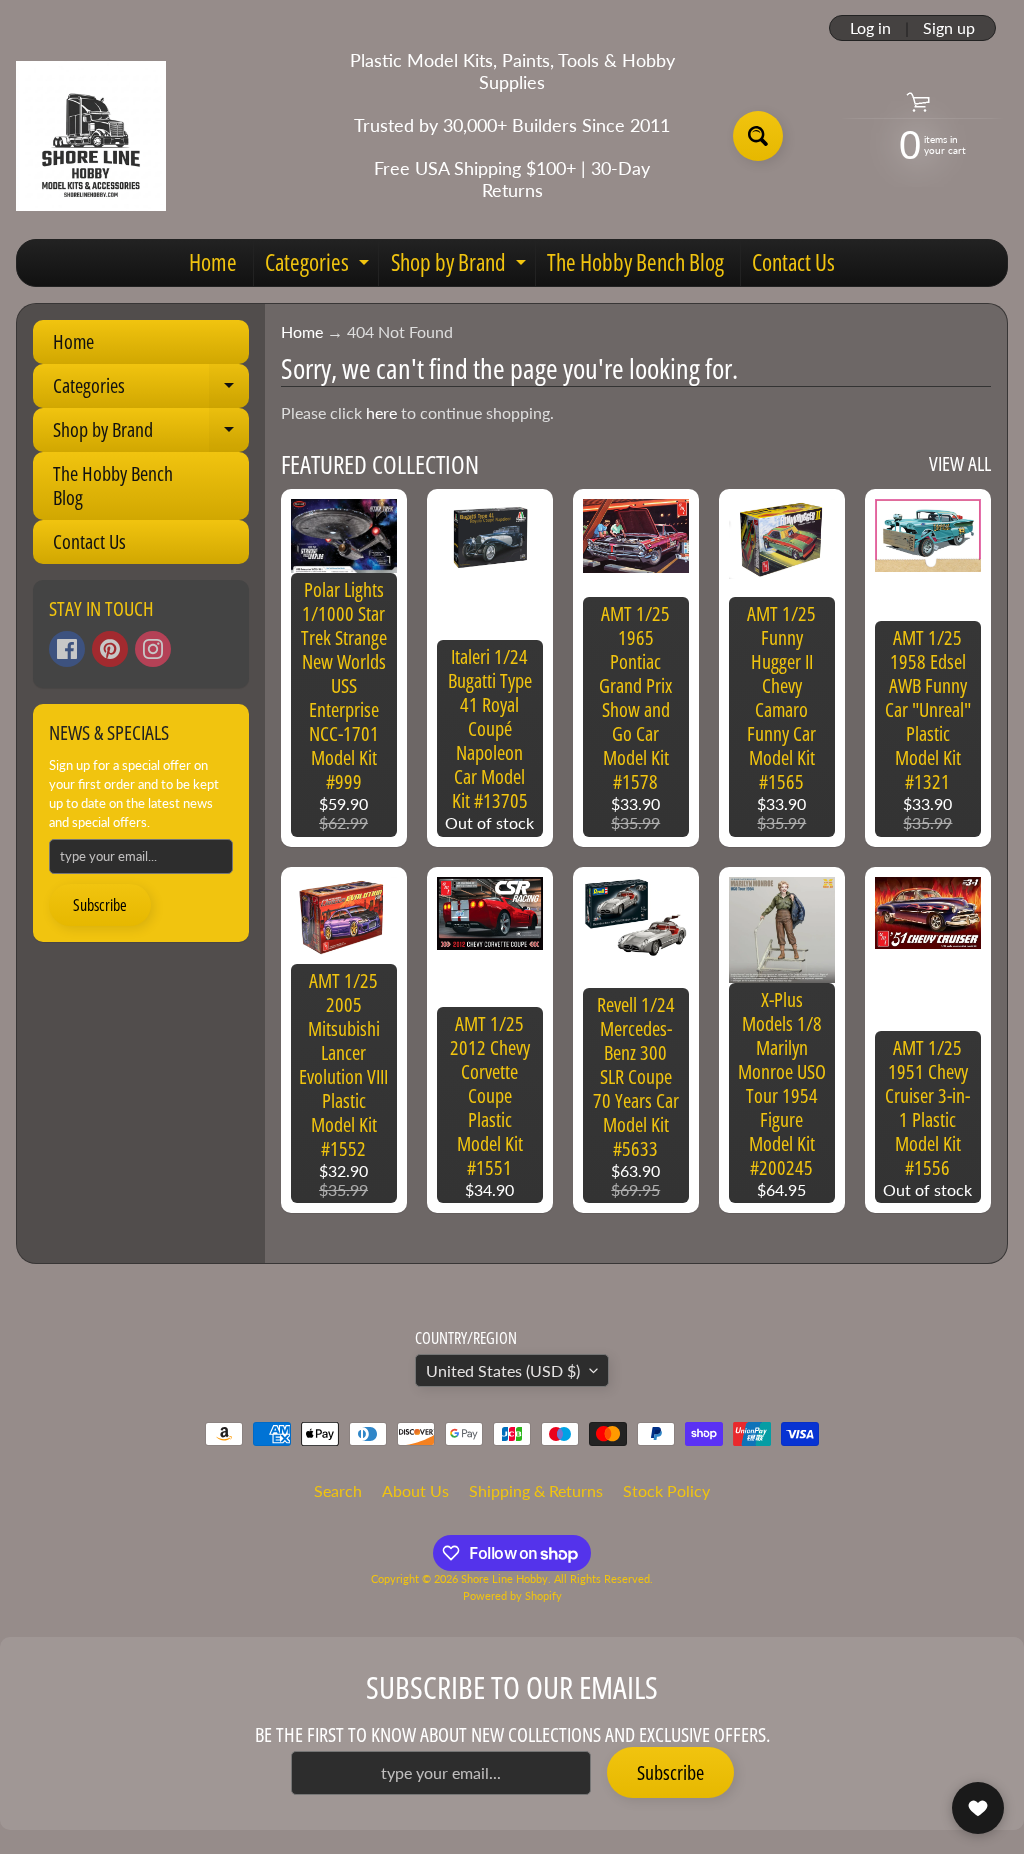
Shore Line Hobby (504, 1578)
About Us (415, 1490)
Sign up (949, 28)
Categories (319, 266)
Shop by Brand (461, 266)
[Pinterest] (110, 649)
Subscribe (100, 905)
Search (338, 1490)
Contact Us (793, 262)
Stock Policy (666, 1490)
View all (960, 463)
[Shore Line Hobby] (91, 136)
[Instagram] (153, 649)
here (381, 412)
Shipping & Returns (536, 1490)
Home (213, 262)
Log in (870, 28)
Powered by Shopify (512, 1595)
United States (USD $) (503, 1370)
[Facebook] (67, 649)
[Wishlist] (978, 1808)
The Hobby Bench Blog (635, 262)
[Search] (758, 136)
